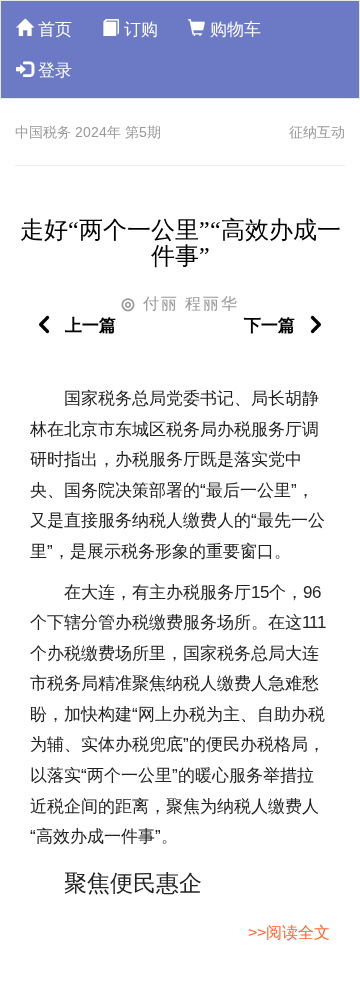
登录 (52, 70)
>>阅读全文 (289, 932)
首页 (52, 29)
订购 (138, 29)
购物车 (233, 29)
